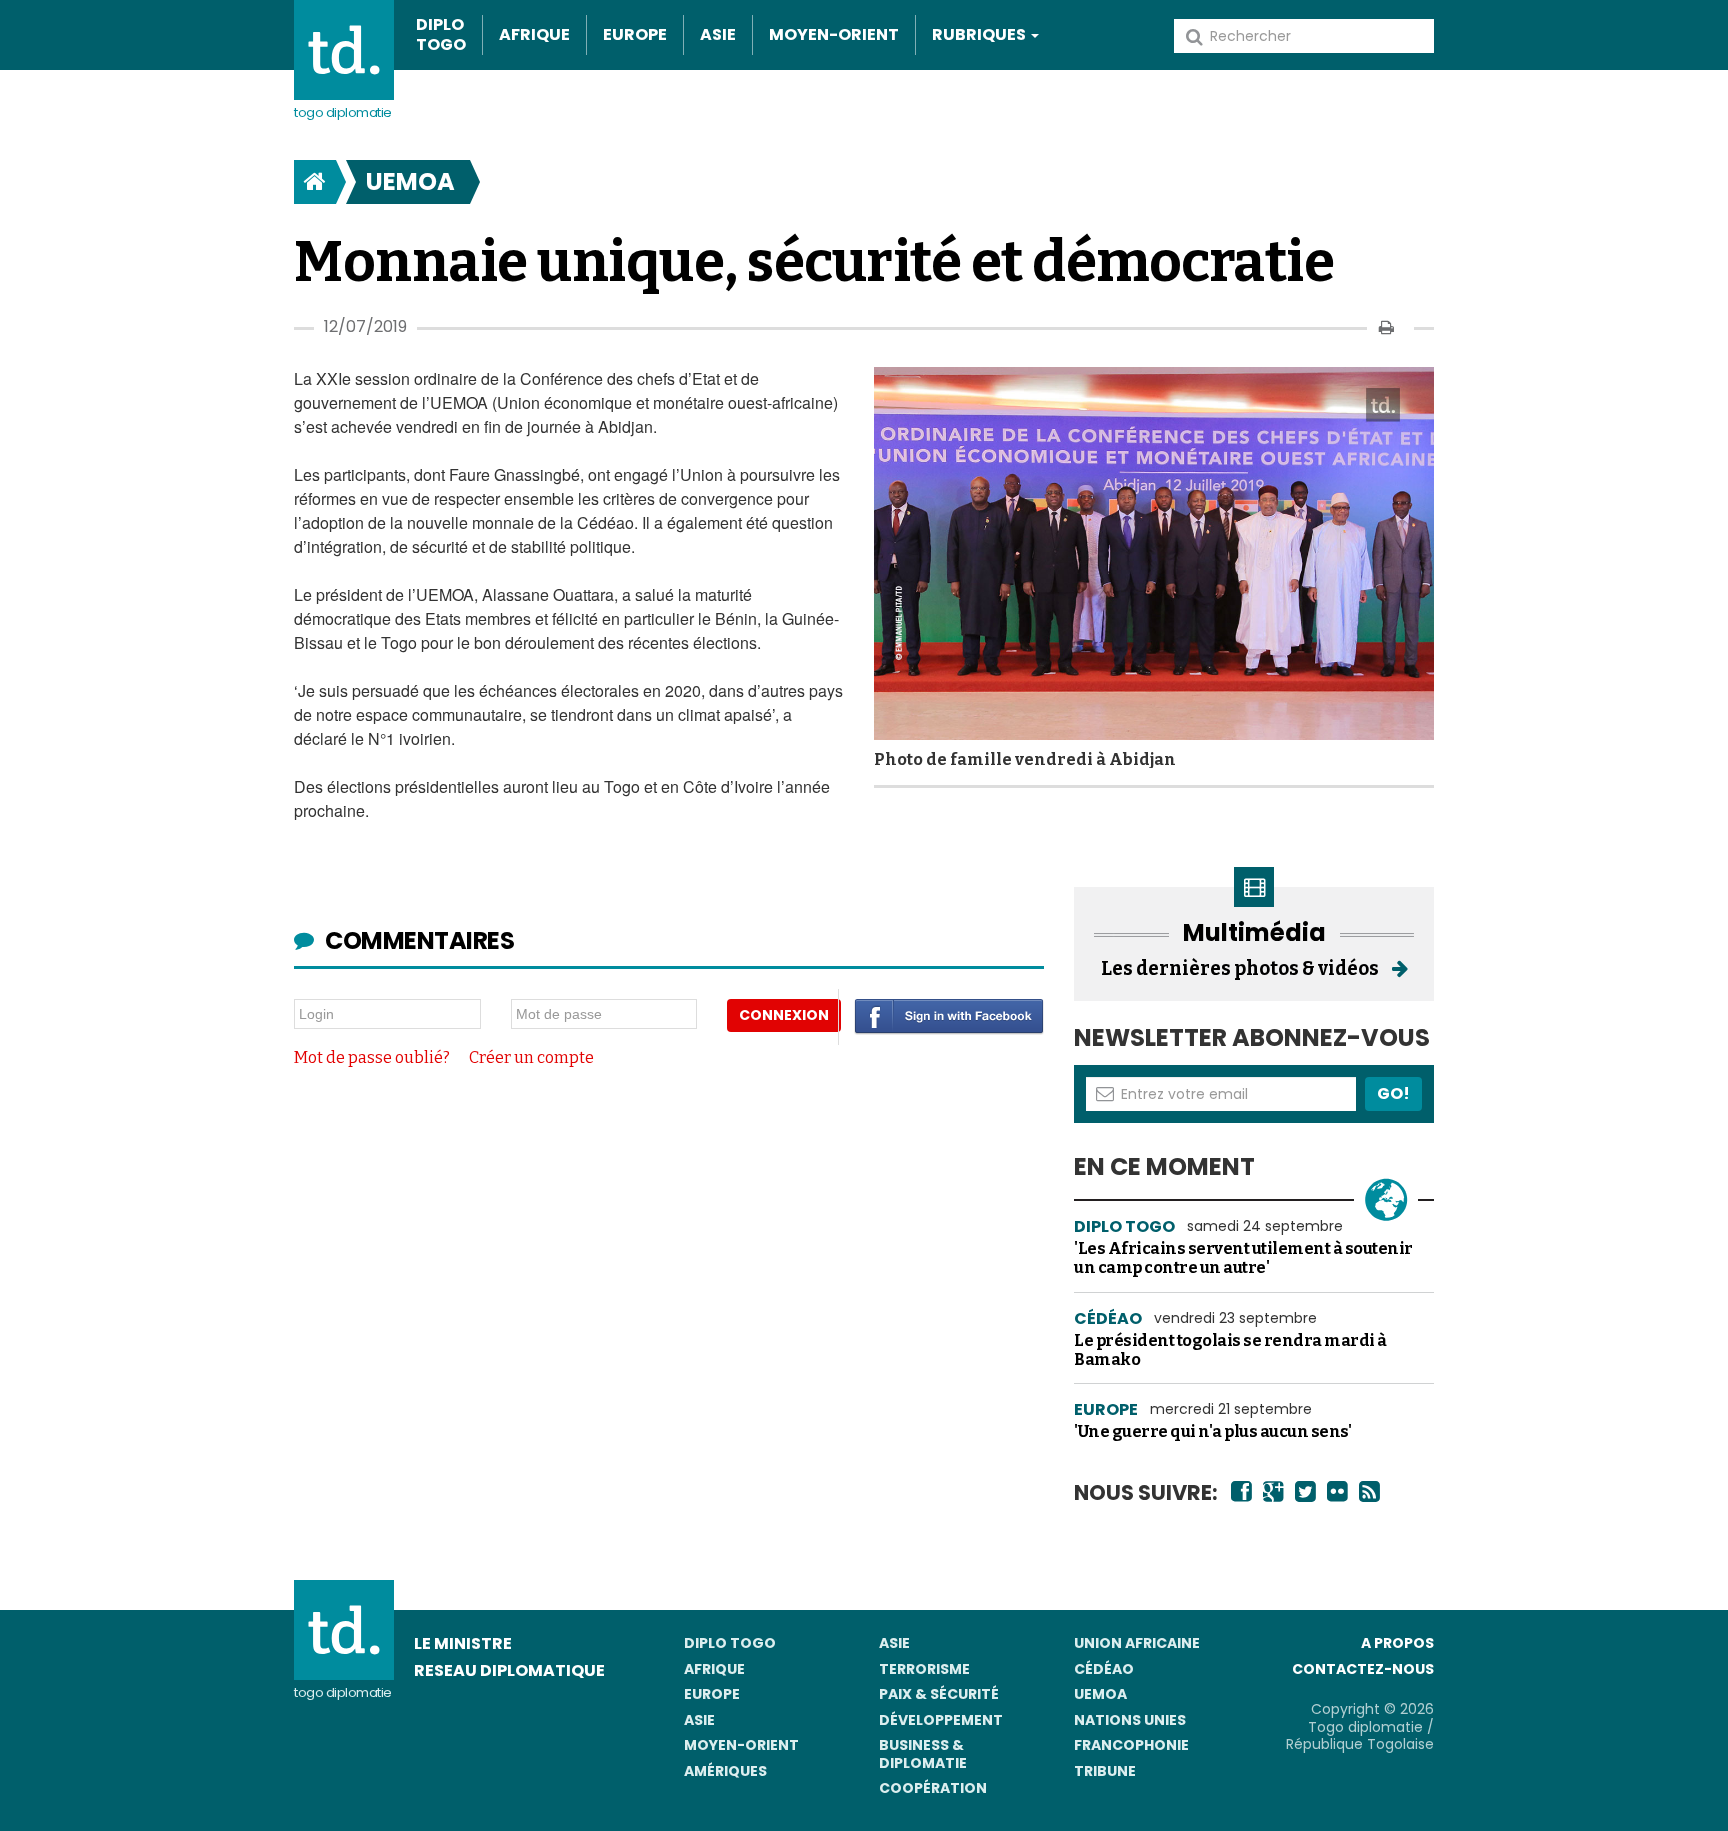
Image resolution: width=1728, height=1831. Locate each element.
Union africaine (1137, 1643)
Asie (718, 34)
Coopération (933, 1788)
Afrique (534, 34)
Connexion (784, 1015)
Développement (941, 1720)
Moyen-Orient (834, 34)
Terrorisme (924, 1669)
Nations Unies (1130, 1720)
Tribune (1105, 1771)
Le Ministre (463, 1643)
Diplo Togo (441, 35)
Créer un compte (531, 1057)
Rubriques (980, 34)
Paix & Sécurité (939, 1694)
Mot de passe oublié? (372, 1057)
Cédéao (1104, 1669)
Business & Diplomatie (923, 1754)
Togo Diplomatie (343, 112)
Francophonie (1131, 1745)
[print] (1386, 327)
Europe (635, 34)
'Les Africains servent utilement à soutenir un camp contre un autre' (1243, 1258)
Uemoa (410, 181)
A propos (1397, 1643)
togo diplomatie (343, 1692)
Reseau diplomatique (509, 1670)
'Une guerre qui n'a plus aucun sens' (1212, 1431)
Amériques (725, 1771)
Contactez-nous (1363, 1669)
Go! (1393, 1093)
